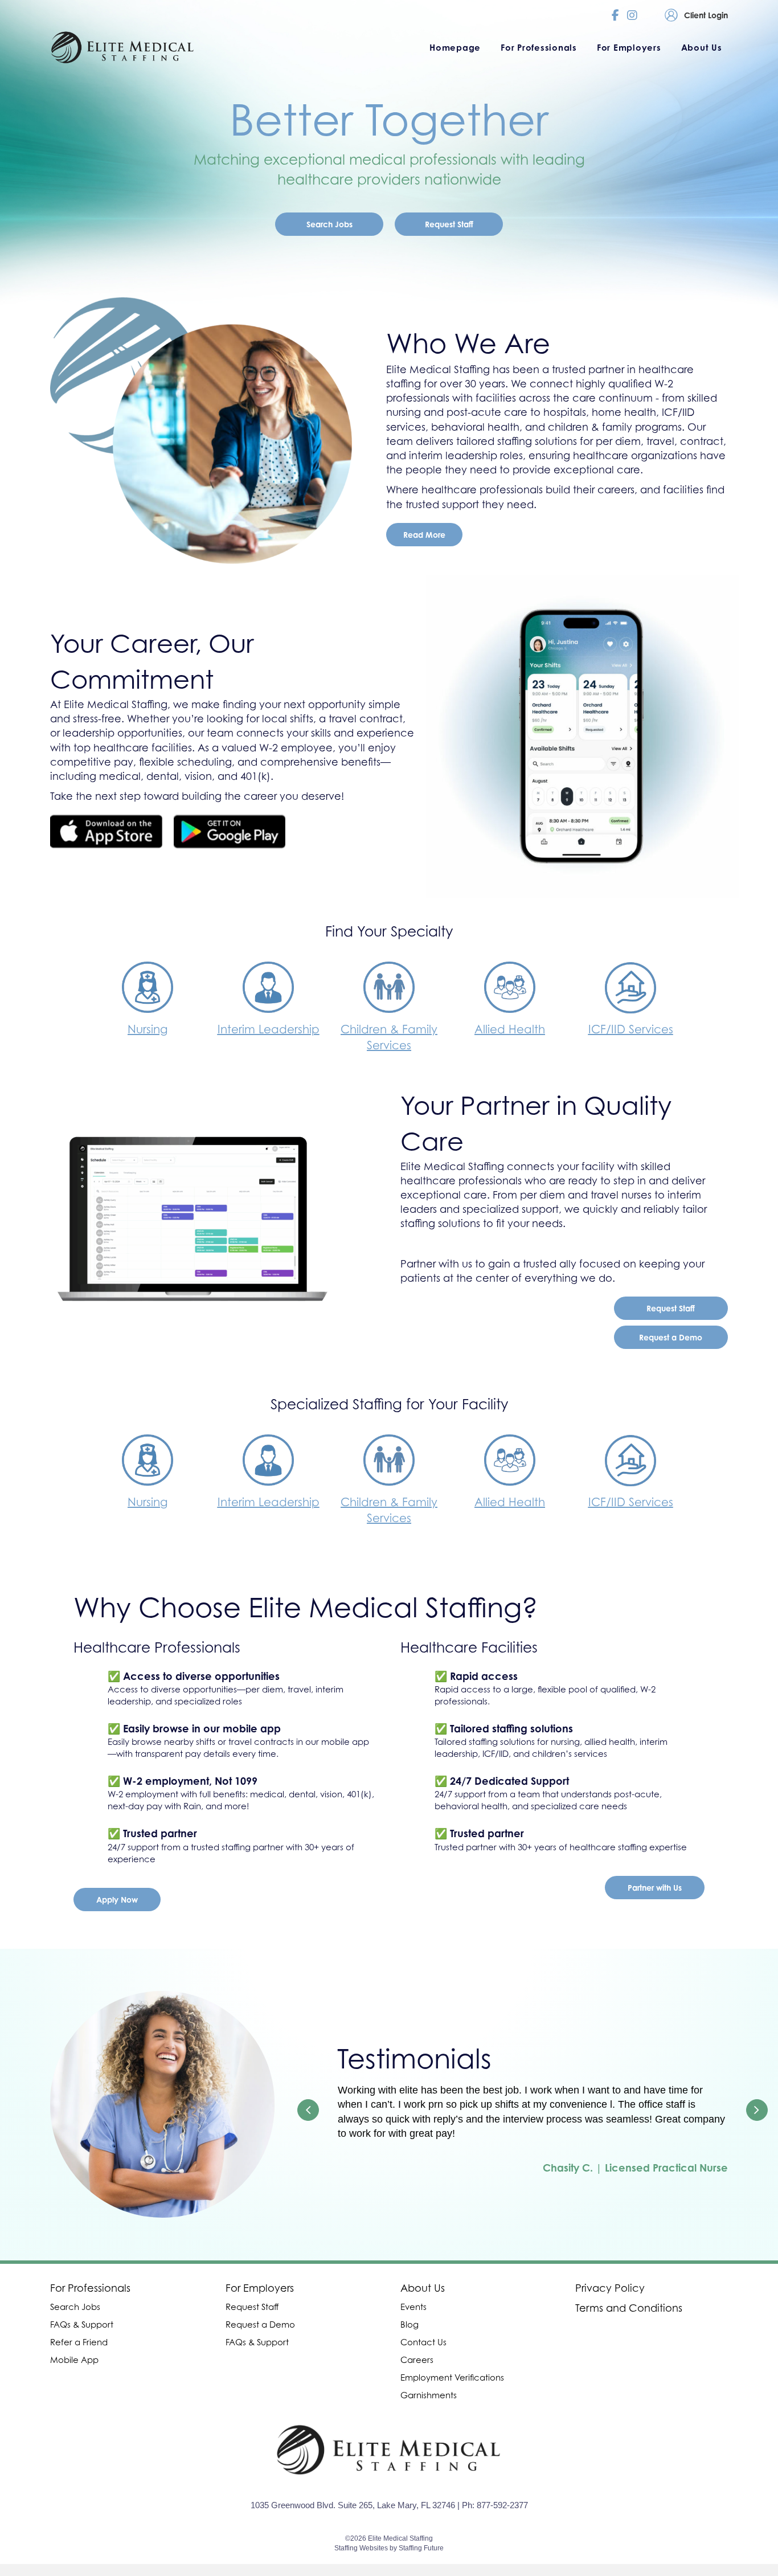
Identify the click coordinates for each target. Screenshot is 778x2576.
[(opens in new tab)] (106, 831)
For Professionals (90, 2288)
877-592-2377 (502, 2505)
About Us (423, 2288)
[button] (329, 224)
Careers (417, 2360)
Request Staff (252, 2307)
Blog (410, 2324)
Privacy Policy (610, 2288)
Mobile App (74, 2360)
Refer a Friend (79, 2342)
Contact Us (423, 2342)
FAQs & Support (82, 2324)
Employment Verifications (452, 2377)
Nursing (148, 1029)
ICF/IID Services (631, 1029)
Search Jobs (75, 2307)
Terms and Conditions (629, 2308)
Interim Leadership (269, 1029)
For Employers (260, 2288)
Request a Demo (260, 2324)
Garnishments (429, 2395)
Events (413, 2307)
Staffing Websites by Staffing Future (389, 2548)
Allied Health (510, 1029)
